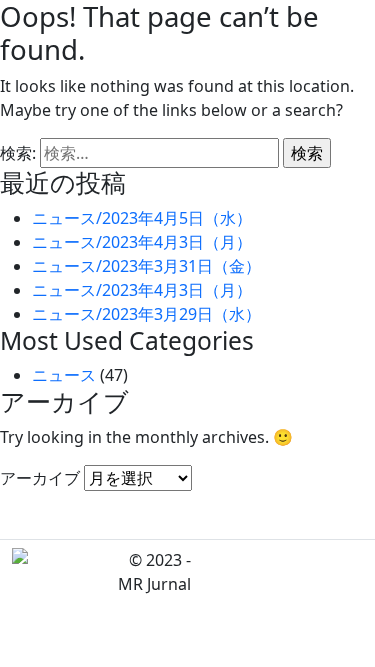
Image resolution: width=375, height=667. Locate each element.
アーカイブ (40, 478)
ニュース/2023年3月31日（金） (146, 266)
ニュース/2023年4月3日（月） (142, 242)
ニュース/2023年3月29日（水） (146, 314)
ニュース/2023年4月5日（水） (142, 218)
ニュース (64, 375)
